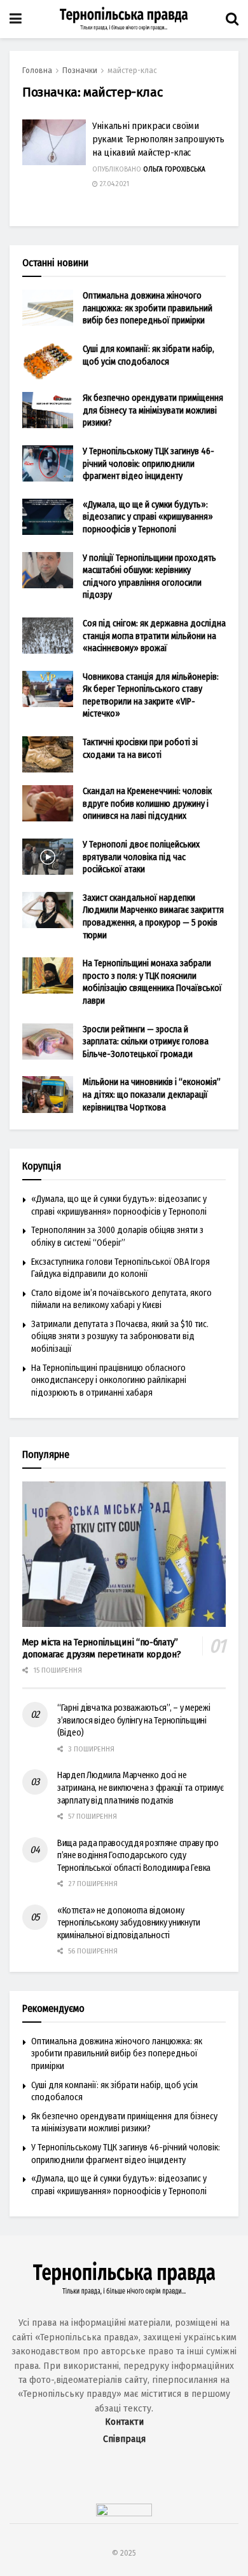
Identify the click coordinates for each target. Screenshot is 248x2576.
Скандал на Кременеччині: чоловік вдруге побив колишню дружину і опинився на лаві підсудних (147, 804)
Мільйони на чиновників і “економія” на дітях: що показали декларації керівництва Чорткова (152, 1095)
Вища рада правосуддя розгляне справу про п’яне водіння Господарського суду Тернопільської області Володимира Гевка (138, 1856)
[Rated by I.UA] (124, 2513)
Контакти (124, 2422)
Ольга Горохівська (174, 170)
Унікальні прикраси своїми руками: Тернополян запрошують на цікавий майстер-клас (158, 139)
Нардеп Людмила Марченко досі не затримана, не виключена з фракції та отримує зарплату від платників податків (141, 1788)
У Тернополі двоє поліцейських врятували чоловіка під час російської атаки (141, 857)
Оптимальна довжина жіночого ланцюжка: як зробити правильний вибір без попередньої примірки (148, 308)
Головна (37, 71)
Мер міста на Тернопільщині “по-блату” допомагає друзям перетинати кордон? (102, 1648)
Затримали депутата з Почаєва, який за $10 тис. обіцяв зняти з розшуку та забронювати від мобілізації (120, 1337)
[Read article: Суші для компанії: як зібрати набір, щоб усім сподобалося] (48, 361)
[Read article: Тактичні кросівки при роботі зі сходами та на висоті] (48, 754)
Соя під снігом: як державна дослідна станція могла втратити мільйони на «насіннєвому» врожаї (154, 636)
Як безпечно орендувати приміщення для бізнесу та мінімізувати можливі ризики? (153, 410)
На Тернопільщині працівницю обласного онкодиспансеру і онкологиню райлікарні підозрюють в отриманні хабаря (109, 1380)
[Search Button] (232, 19)
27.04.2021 (114, 184)
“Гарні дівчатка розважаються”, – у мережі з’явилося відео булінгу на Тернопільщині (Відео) (134, 1720)
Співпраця (124, 2439)
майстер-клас (132, 71)
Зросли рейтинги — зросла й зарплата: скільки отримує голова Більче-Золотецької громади (146, 1042)
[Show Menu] (16, 19)
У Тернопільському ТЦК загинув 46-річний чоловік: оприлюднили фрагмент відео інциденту (148, 464)
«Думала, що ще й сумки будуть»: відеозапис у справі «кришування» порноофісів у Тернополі (148, 517)
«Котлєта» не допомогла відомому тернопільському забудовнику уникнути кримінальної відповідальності (129, 1923)
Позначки (80, 71)
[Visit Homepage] (124, 19)
